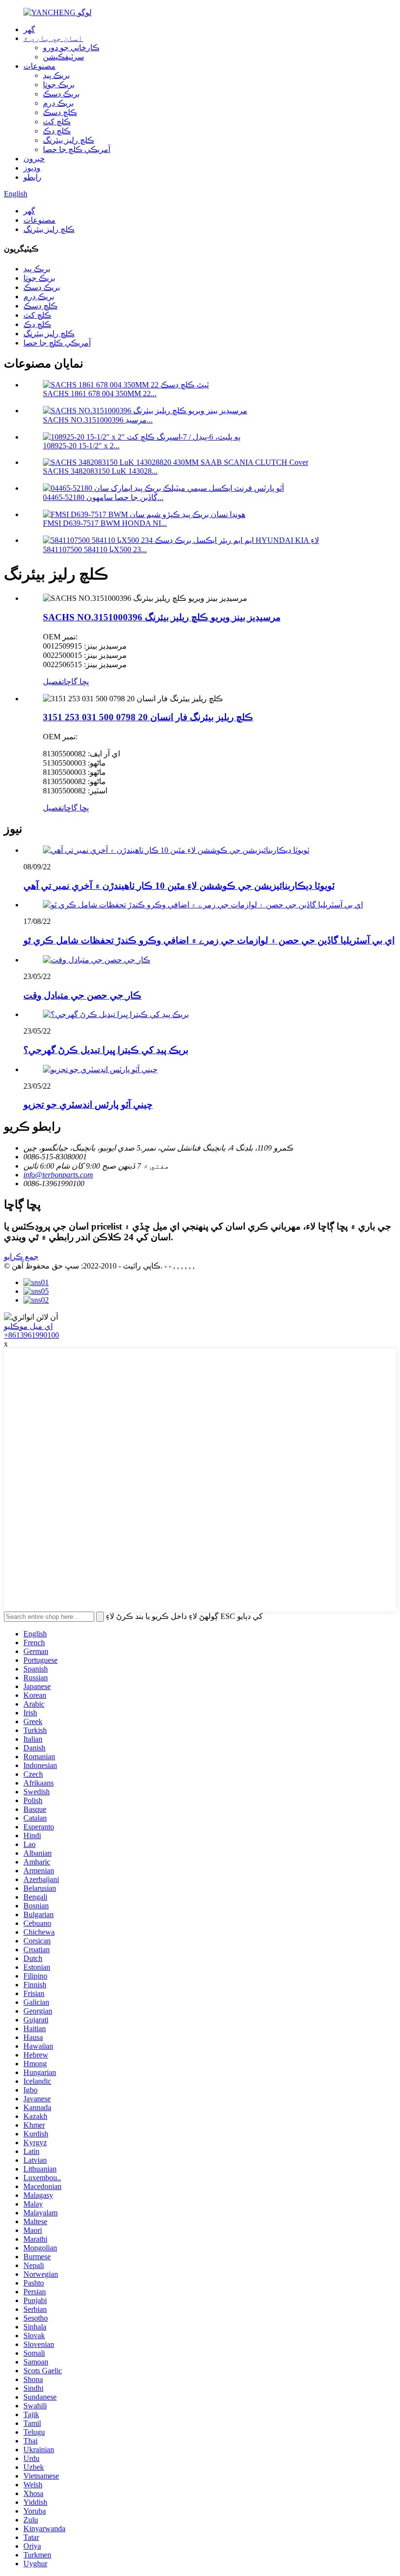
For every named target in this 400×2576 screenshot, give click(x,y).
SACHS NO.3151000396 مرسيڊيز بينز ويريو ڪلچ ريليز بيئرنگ (162, 617)
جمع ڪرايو (21, 1257)
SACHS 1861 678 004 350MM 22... (100, 394)
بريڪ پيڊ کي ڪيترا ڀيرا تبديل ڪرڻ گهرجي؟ (106, 1050)
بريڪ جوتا (59, 85)
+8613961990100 (31, 1335)
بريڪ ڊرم (58, 103)
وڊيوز (32, 168)
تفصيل (53, 682)
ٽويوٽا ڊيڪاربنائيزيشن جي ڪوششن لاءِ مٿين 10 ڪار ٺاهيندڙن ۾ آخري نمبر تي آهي (179, 886)
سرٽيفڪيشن (63, 57)
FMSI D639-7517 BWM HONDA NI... (105, 523)
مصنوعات (40, 66)
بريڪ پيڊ (56, 75)
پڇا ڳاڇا (76, 682)
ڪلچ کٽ (57, 122)
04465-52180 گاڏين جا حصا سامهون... (103, 497)
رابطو (32, 177)
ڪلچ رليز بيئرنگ (69, 140)
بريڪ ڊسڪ (61, 94)
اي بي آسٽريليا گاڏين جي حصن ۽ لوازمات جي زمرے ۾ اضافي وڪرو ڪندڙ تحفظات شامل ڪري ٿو (209, 940)
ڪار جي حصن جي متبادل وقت (82, 995)
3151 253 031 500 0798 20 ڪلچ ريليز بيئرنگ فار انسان (148, 717)
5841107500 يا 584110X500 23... (95, 549)
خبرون (34, 159)
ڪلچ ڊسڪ (60, 112)
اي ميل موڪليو (28, 1326)
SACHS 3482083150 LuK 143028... (100, 471)
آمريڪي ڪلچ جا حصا (77, 149)
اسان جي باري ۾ (53, 38)
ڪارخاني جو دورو (71, 48)
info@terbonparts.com (58, 1175)
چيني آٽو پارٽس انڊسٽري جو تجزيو (88, 1105)
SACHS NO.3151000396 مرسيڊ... (98, 420)
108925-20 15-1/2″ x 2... (81, 446)
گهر (29, 29)
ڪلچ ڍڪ (57, 131)
